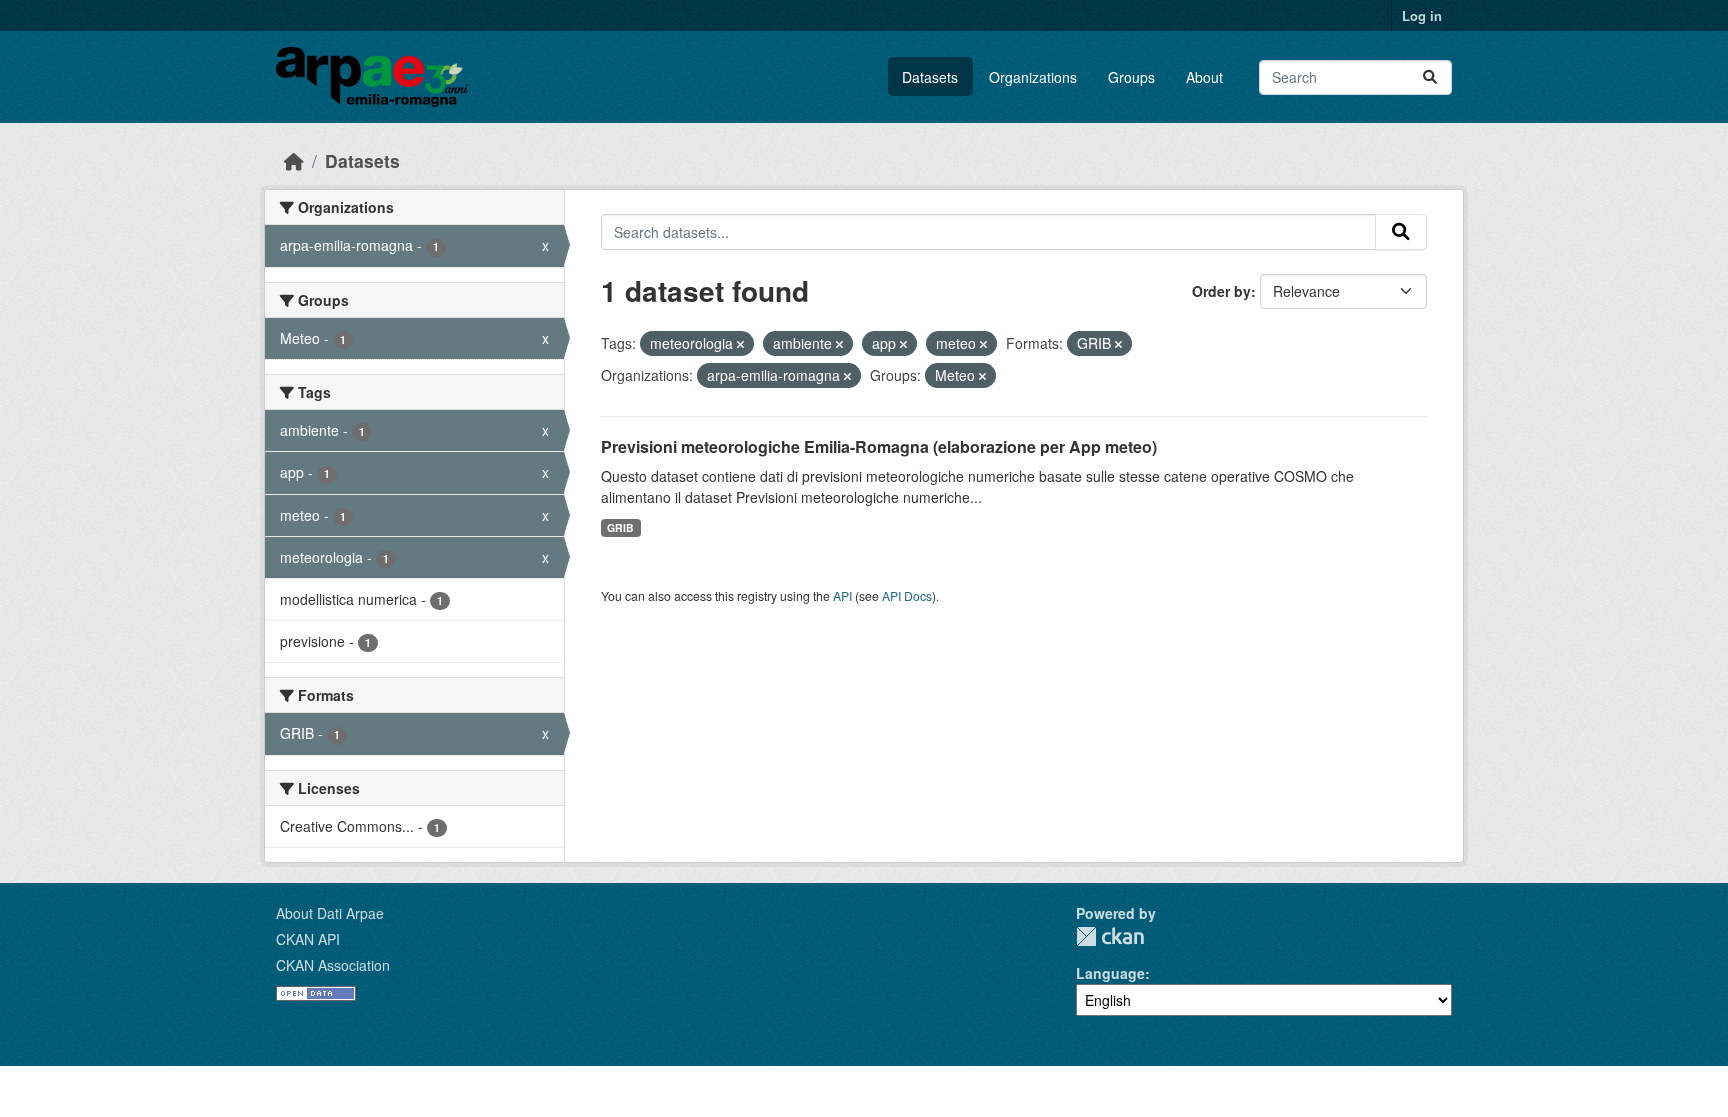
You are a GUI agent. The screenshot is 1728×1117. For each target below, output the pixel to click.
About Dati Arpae (330, 913)
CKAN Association (333, 965)
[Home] (294, 160)
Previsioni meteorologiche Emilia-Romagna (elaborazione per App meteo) (879, 446)
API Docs (907, 595)
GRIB (620, 527)
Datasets (930, 77)
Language (1110, 973)
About (1204, 77)
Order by (1221, 291)
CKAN (1110, 936)
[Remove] (740, 344)
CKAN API (308, 939)
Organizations (1033, 77)
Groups (1131, 77)
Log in (1422, 15)
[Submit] (1430, 77)
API (842, 595)
